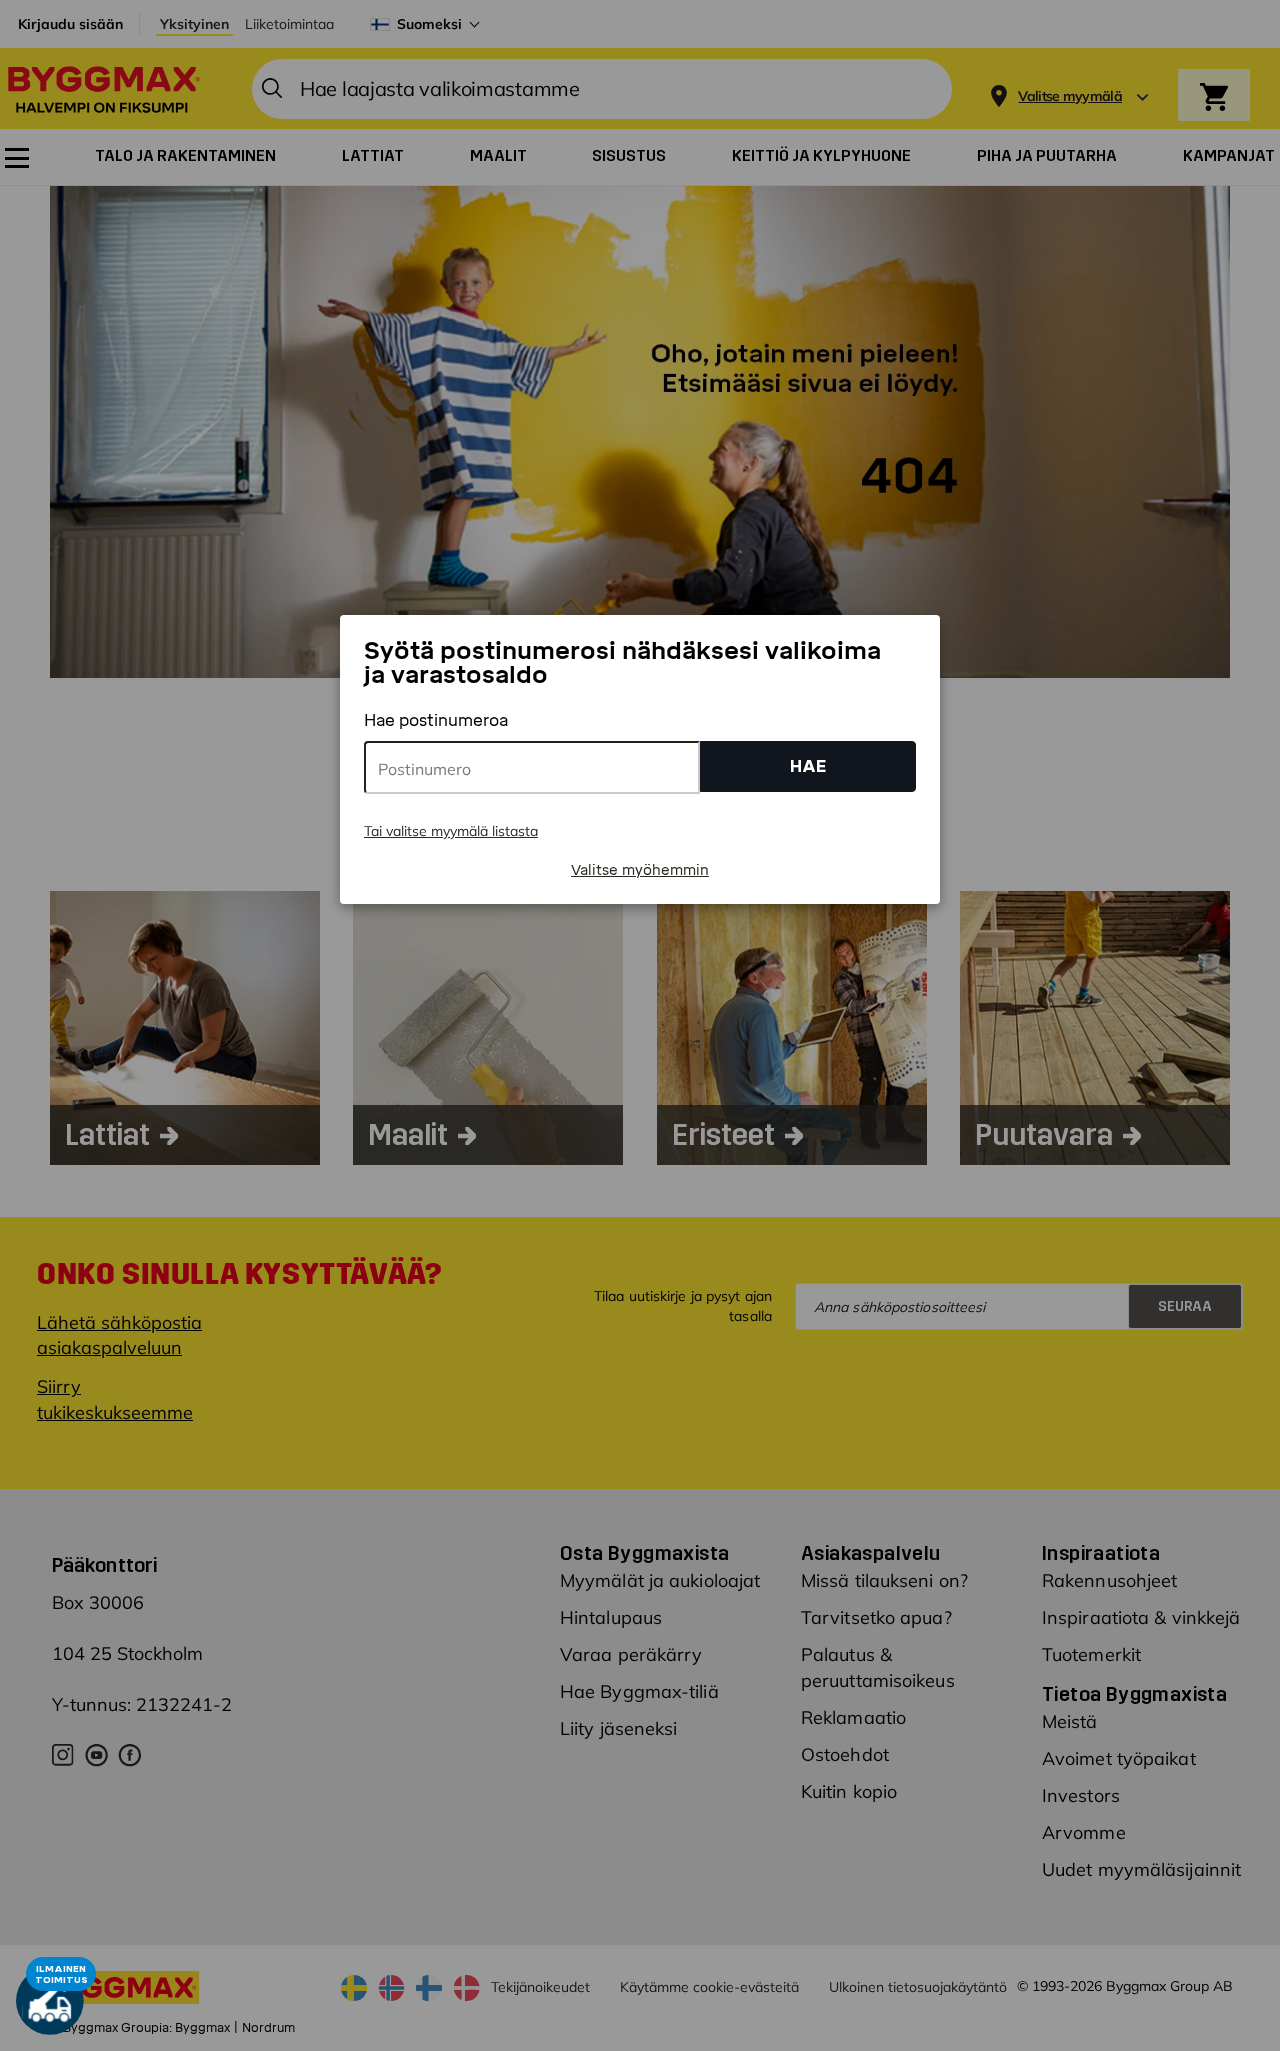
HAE (808, 766)
